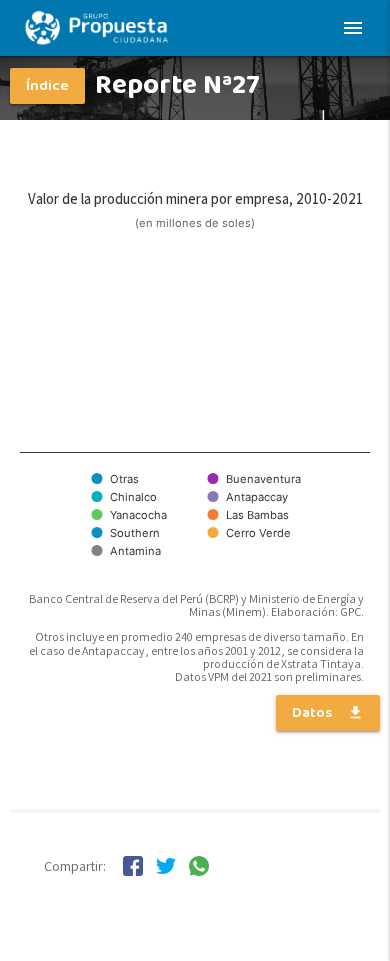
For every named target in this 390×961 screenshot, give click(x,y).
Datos (328, 713)
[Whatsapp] (199, 870)
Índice (47, 86)
